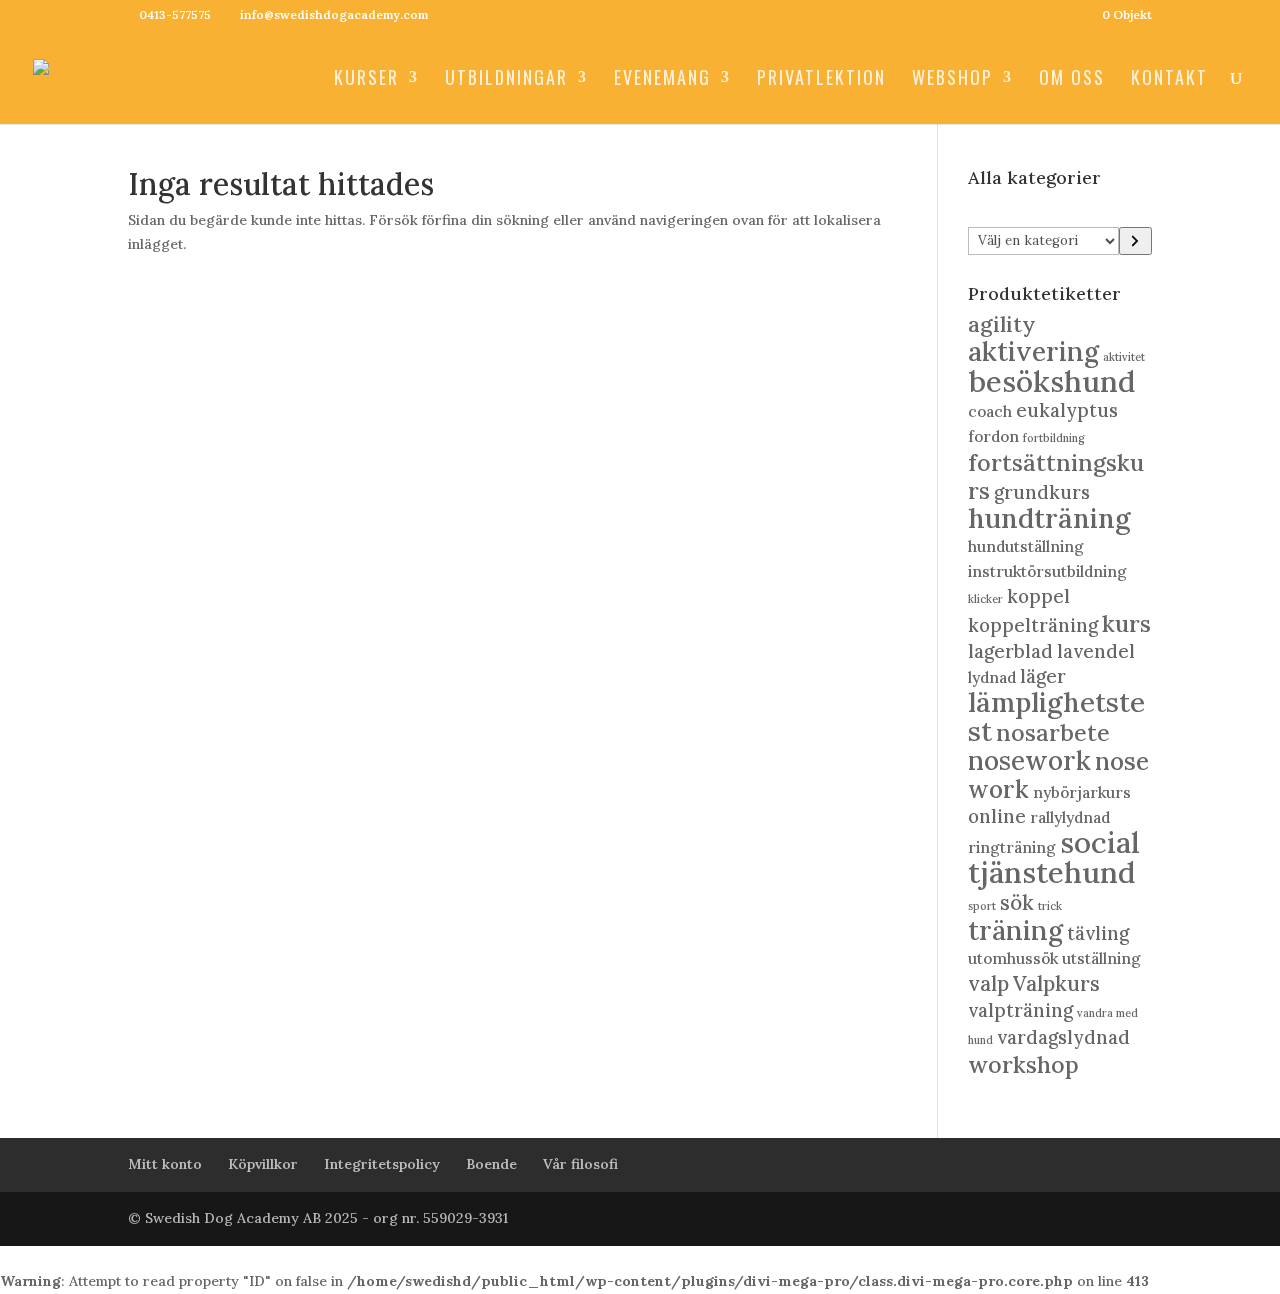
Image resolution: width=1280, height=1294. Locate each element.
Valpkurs (1056, 983)
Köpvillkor (263, 1164)
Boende (491, 1164)
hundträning (1049, 518)
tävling (1098, 933)
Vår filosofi (580, 1164)
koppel (1038, 596)
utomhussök (1013, 958)
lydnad (992, 677)
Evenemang (662, 80)
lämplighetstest (1056, 716)
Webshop (952, 80)
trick (1050, 906)
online (997, 816)
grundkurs (1042, 492)
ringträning (1012, 847)
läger (1043, 676)
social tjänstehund (1054, 857)
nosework (1029, 760)
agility (1002, 324)
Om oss (1072, 80)
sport (982, 906)
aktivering (1033, 351)
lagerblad (1010, 651)
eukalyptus (1067, 410)
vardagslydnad (1063, 1037)
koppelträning (1033, 625)
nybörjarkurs (1082, 792)
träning (1015, 930)
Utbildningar (506, 80)
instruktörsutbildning (1047, 571)
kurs (1126, 623)
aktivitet (1124, 357)
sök (1017, 902)
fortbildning (1054, 438)
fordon (993, 436)
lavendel (1096, 651)
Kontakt (1169, 80)
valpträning (1020, 1010)
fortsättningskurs (1056, 476)
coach (990, 411)
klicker (985, 599)
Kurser (366, 80)
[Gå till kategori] (1135, 241)
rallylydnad (1070, 817)
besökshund (1051, 381)
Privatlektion (821, 80)
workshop (1023, 1064)
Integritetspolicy (382, 1164)
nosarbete (1053, 732)
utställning (1101, 958)
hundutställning (1026, 546)
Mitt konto (165, 1164)
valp (988, 983)
